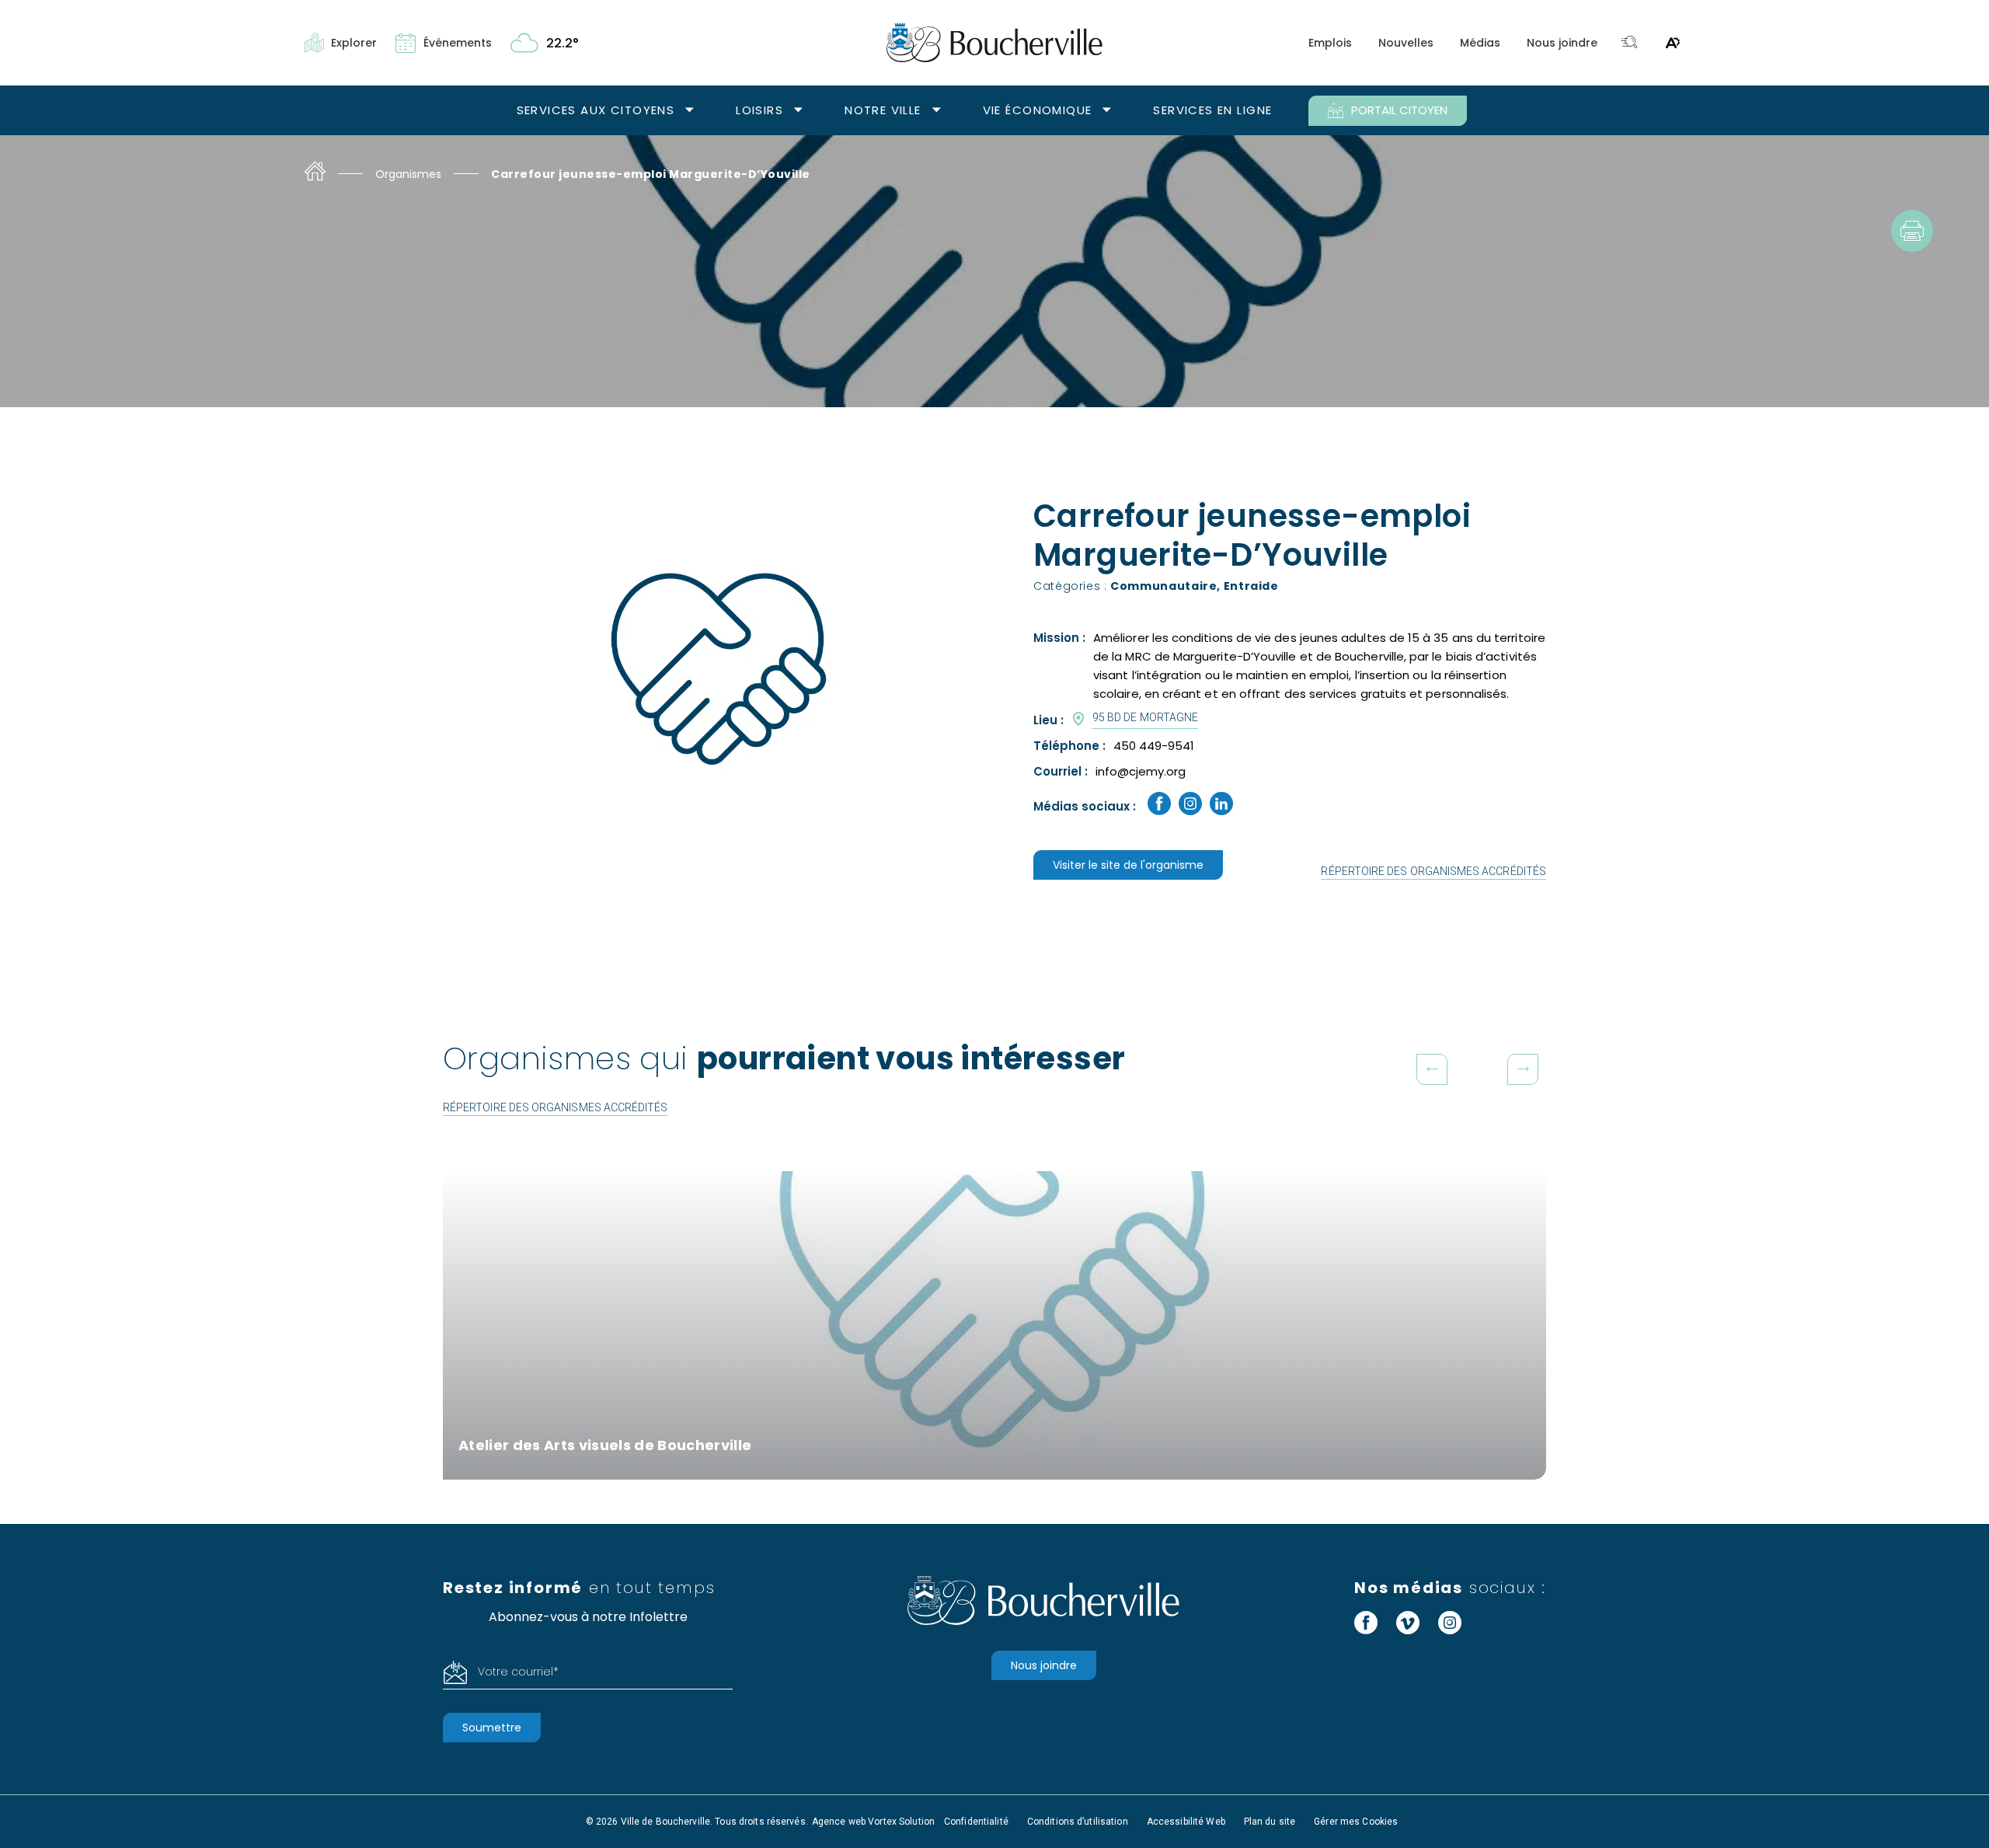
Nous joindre (1562, 43)
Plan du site (1270, 1822)
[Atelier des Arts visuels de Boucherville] (994, 1325)
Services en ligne (1212, 110)
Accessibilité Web (1186, 1822)
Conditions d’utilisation (1078, 1822)
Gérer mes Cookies (1356, 1822)
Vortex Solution (901, 1822)
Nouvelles (1406, 43)
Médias (1480, 43)
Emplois (1330, 43)
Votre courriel (518, 1672)
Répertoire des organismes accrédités (1433, 871)
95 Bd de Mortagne (1145, 717)
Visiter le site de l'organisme (1128, 865)
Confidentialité (976, 1822)
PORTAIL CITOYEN (1399, 110)
